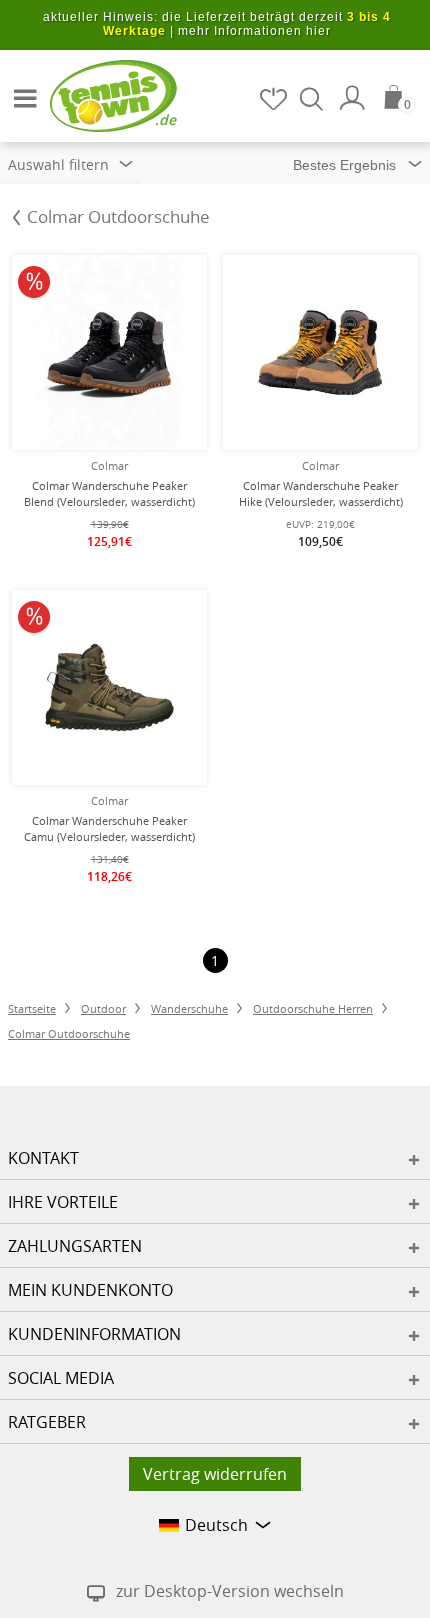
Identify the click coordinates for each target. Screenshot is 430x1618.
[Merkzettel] (275, 98)
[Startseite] (100, 95)
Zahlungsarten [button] (75, 1246)
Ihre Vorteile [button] (63, 1202)
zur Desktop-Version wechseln (230, 1591)
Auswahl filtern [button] (60, 164)
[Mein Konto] (355, 98)
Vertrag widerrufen (215, 1474)
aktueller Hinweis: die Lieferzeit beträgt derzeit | (217, 24)
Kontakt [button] (43, 1158)
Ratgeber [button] (47, 1422)
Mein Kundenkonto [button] (90, 1290)
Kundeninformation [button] (94, 1334)
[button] (20, 90)
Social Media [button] (61, 1378)
